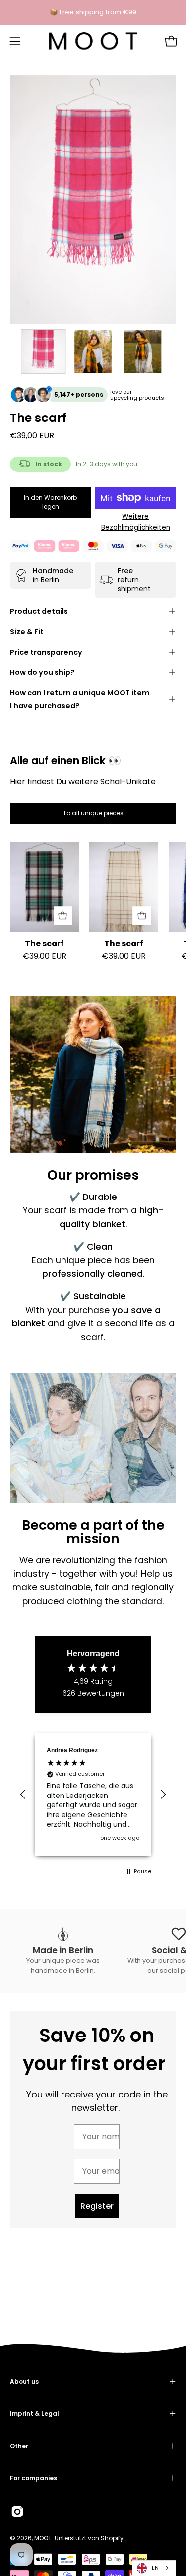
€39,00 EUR (44, 956)
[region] (93, 1795)
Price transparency (46, 652)
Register (97, 2206)
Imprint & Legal (34, 2414)
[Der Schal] (44, 352)
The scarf (44, 944)
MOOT (43, 2538)
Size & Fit (27, 632)
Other (19, 2446)
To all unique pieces (93, 813)
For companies (33, 2478)
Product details (39, 611)
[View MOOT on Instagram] (17, 2512)
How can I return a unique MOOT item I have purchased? (80, 699)
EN (155, 2568)
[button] (23, 1795)
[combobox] (154, 2568)
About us (24, 2381)
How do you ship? (42, 672)
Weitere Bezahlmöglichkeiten (136, 522)
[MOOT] (93, 41)
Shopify (112, 2538)
